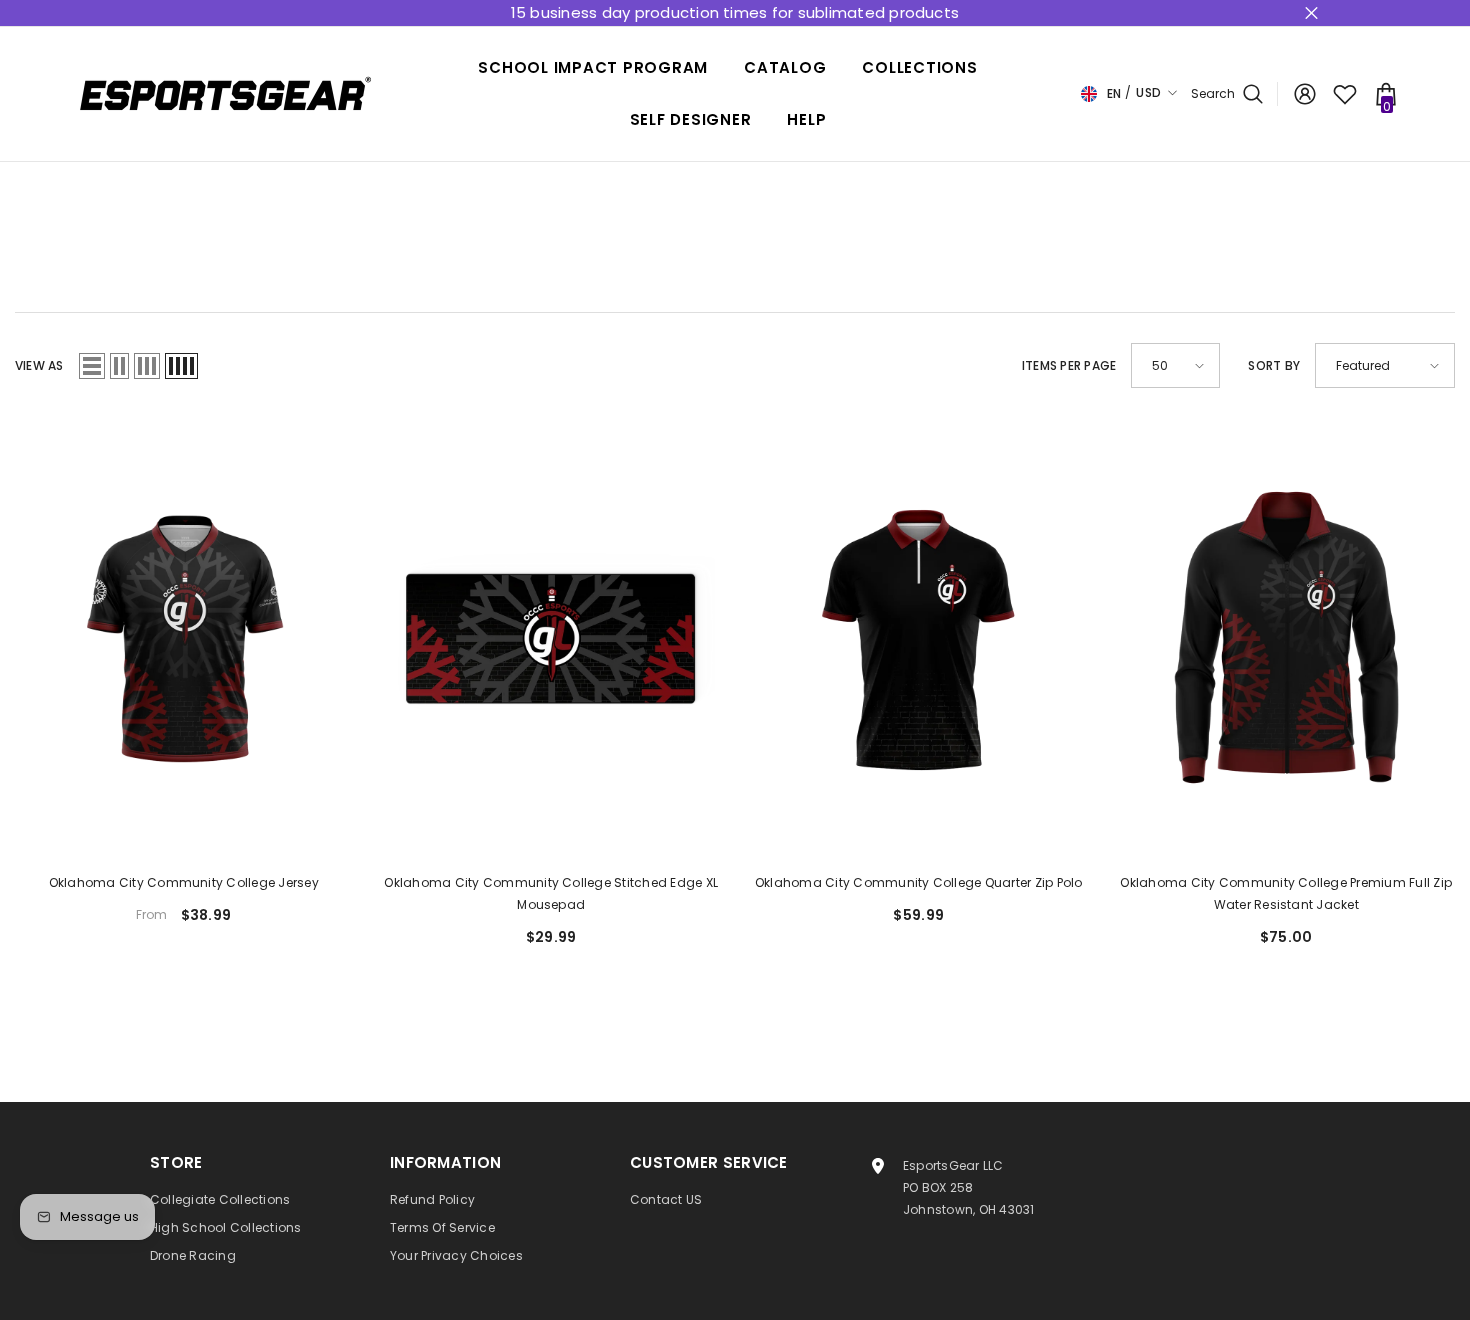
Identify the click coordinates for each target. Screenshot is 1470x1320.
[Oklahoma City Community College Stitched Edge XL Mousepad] (552, 637)
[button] (92, 366)
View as (39, 365)
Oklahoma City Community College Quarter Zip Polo (919, 882)
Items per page (1069, 365)
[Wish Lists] (1345, 94)
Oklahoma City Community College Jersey (184, 882)
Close (1311, 13)
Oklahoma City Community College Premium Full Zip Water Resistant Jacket (1286, 893)
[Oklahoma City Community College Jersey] (184, 637)
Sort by (1274, 365)
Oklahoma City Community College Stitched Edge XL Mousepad (551, 893)
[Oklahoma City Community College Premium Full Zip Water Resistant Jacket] (1287, 637)
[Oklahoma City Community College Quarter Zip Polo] (919, 637)
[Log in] (1305, 94)
